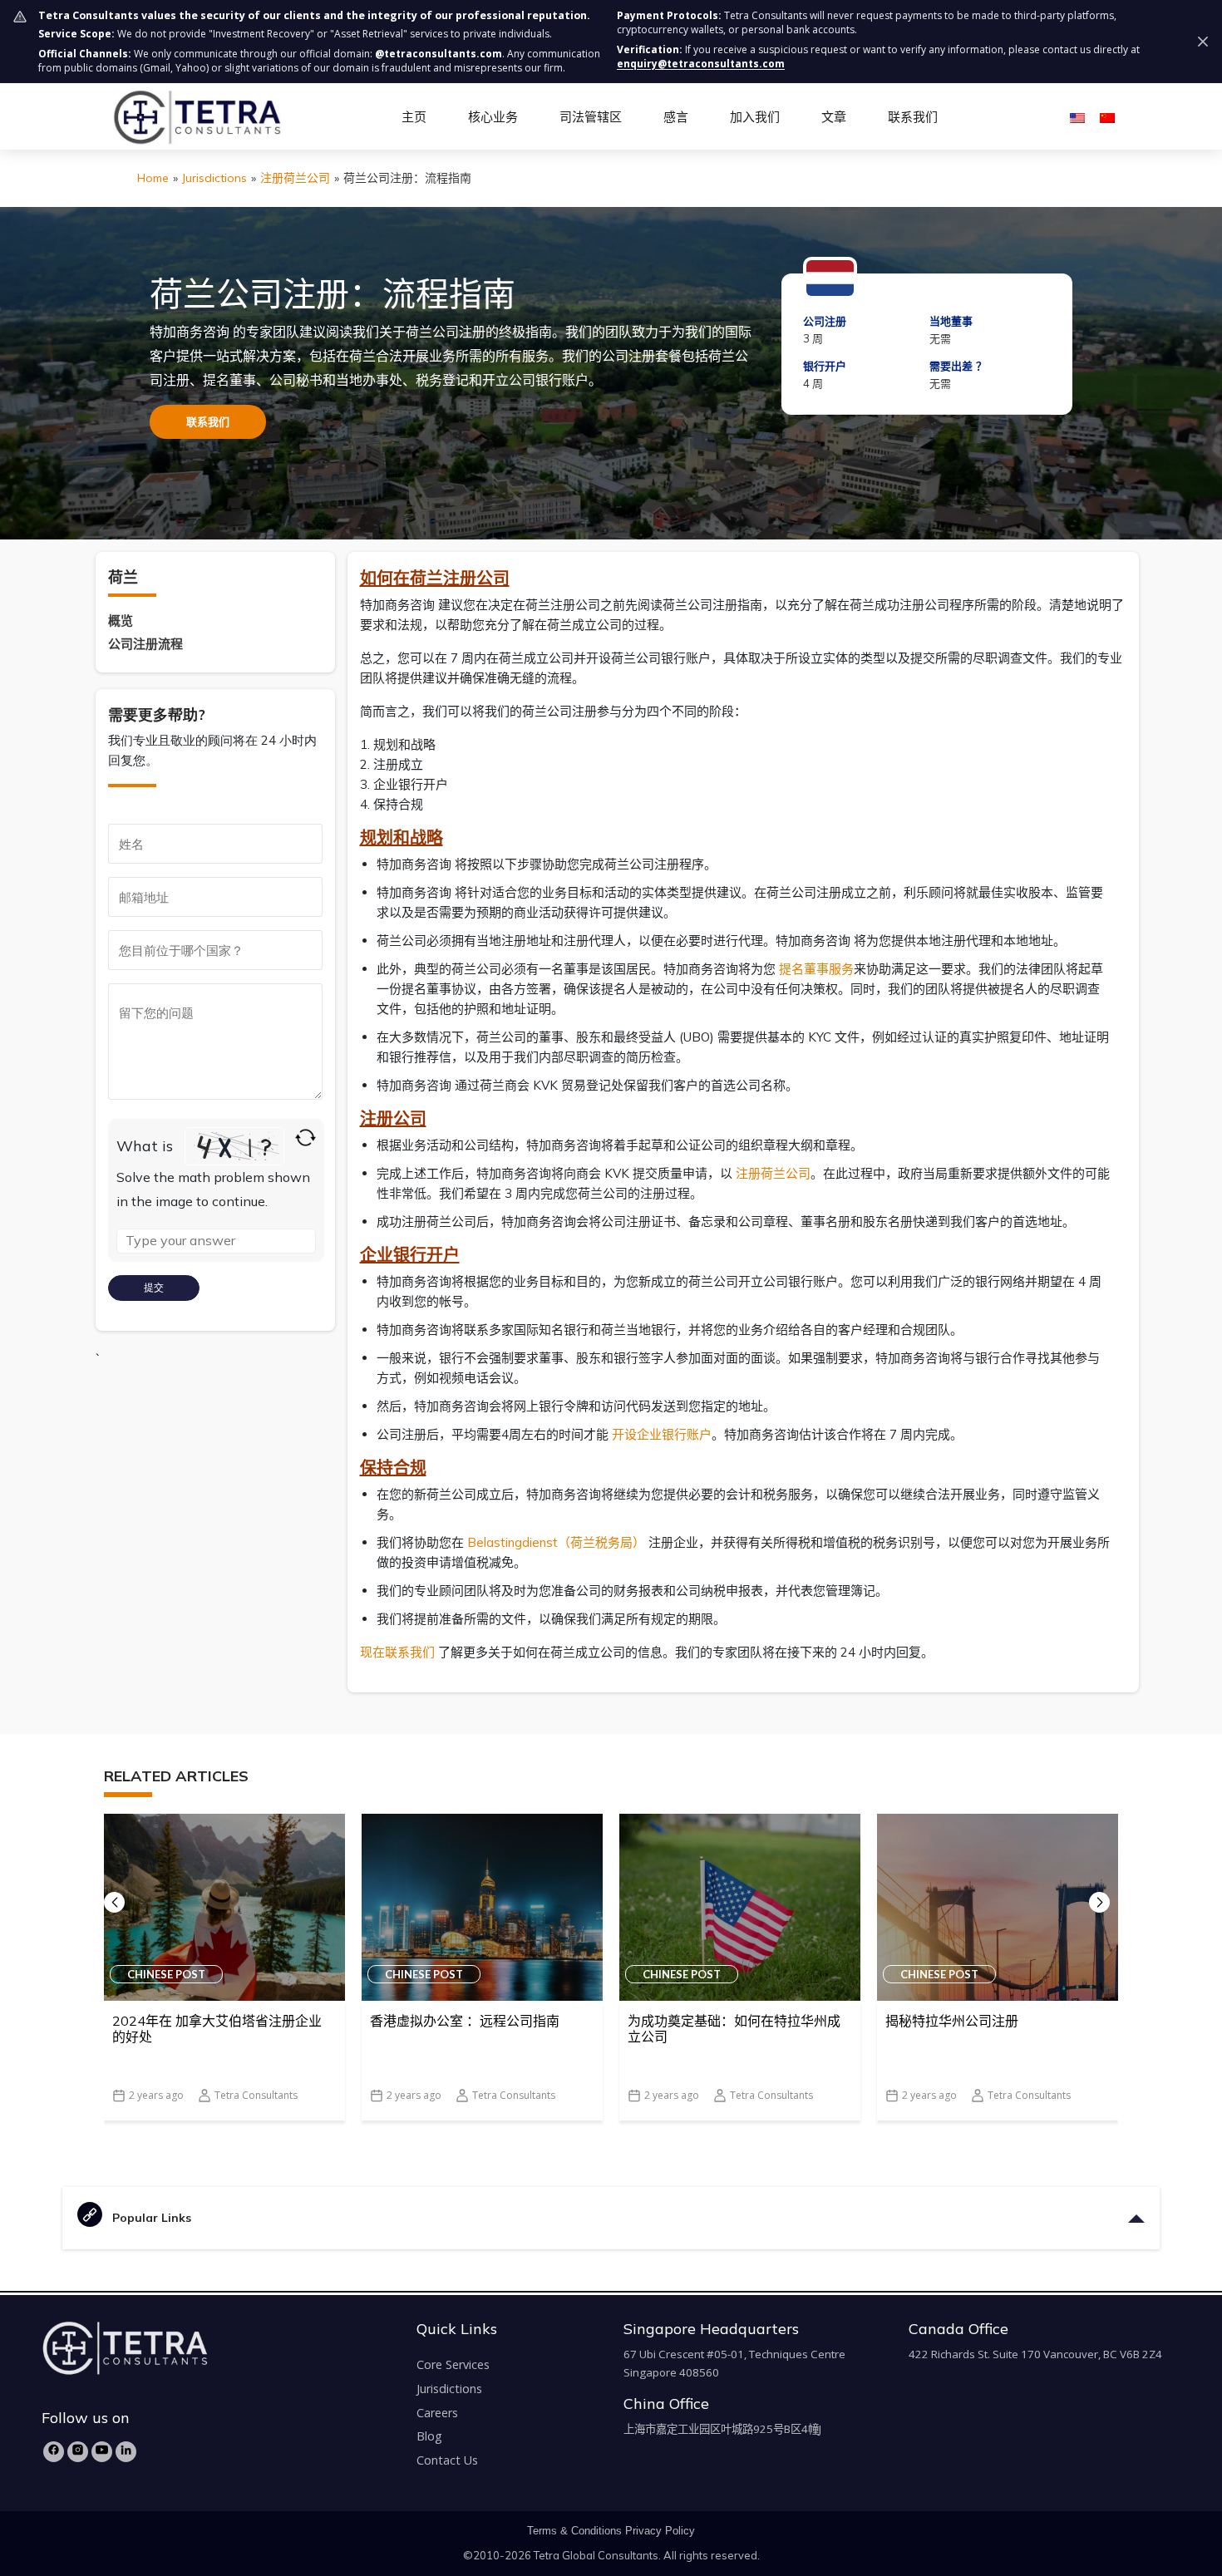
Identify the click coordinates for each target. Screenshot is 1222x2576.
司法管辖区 (591, 116)
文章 (834, 116)
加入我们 (755, 116)
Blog (429, 2436)
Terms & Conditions (574, 2531)
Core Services (453, 2364)
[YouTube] (102, 2452)
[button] (1099, 1902)
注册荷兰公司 (295, 178)
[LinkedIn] (126, 2452)
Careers (437, 2413)
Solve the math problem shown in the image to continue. (213, 1189)
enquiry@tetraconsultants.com (701, 64)
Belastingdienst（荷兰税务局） (556, 1542)
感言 (676, 116)
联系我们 (913, 116)
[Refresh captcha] (305, 1138)
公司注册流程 (145, 644)
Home (153, 178)
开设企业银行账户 (662, 1434)
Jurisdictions (214, 178)
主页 (414, 116)
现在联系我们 (397, 1652)
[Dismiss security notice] (1203, 42)
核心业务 (493, 116)
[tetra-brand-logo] (197, 116)
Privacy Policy (660, 2531)
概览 (121, 621)
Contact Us (447, 2460)
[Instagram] (78, 2452)
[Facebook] (54, 2452)
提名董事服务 (816, 969)
